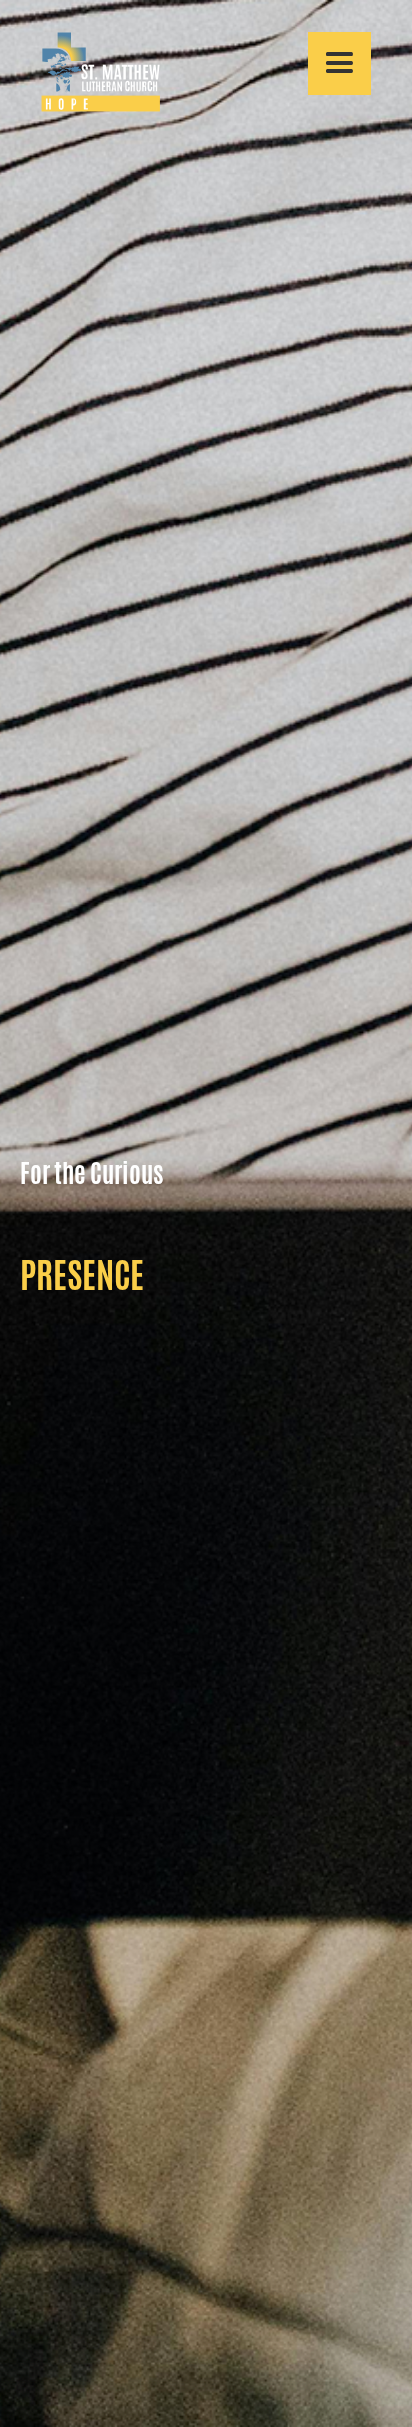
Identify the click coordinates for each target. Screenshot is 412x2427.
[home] (91, 72)
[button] (339, 63)
